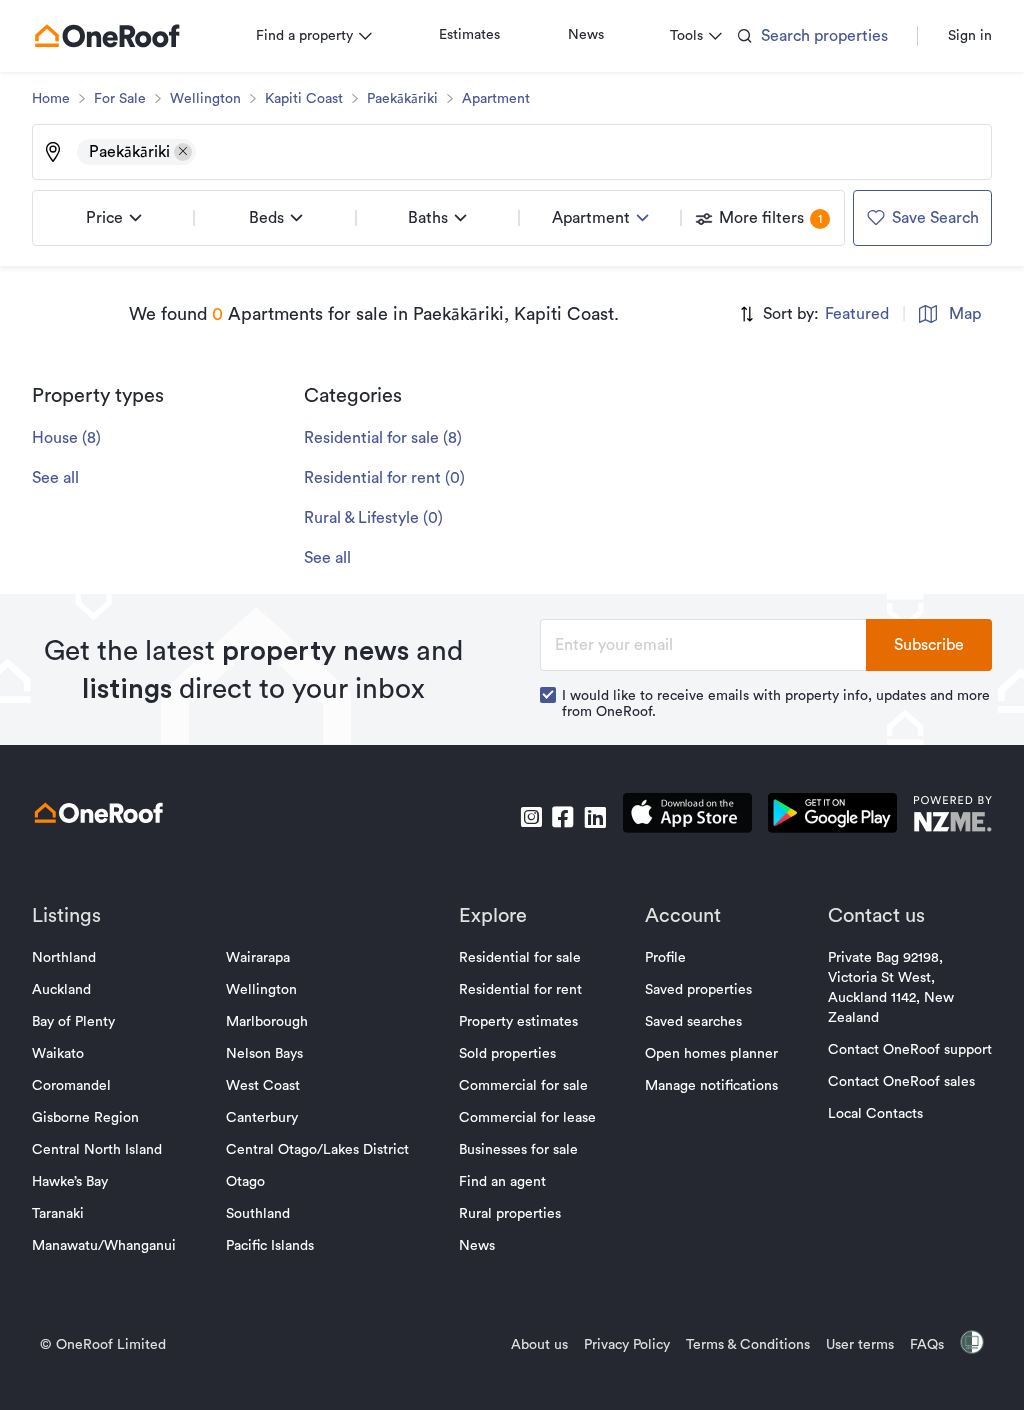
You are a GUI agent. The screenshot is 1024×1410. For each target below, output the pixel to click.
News (586, 35)
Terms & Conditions (748, 1345)
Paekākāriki (402, 99)
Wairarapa (258, 958)
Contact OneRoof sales (901, 1082)
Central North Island (97, 1150)
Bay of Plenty (73, 1022)
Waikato (58, 1054)
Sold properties (507, 1054)
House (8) (66, 438)
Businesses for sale (518, 1150)
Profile (665, 958)
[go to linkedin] (595, 817)
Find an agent (502, 1182)
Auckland (61, 990)
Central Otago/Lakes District (317, 1150)
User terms (860, 1345)
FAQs (927, 1345)
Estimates (469, 35)
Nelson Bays (264, 1054)
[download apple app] (687, 816)
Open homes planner (711, 1054)
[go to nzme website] (952, 816)
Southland (258, 1214)
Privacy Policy (627, 1345)
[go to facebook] (563, 817)
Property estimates (518, 1022)
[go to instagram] (531, 817)
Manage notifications (711, 1086)
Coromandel (71, 1086)
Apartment (496, 99)
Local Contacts (875, 1114)
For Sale (120, 99)
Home (51, 99)
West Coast (263, 1086)
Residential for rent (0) (384, 478)
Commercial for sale (523, 1086)
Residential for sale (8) (383, 438)
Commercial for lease (527, 1118)
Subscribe (929, 645)
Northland (64, 958)
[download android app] (832, 816)
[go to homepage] (107, 36)
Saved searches (693, 1022)
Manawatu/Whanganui (104, 1246)
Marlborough (267, 1022)
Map (965, 314)
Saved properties (698, 990)
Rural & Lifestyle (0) (373, 518)
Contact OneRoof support (910, 1050)
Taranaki (58, 1214)
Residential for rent (520, 990)
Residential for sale (520, 958)
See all (55, 478)
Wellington (205, 99)
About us (539, 1345)
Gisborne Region (85, 1118)
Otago (245, 1182)
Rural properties (510, 1214)
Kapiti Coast (304, 99)
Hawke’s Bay (70, 1182)
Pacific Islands (270, 1246)
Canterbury (262, 1118)
